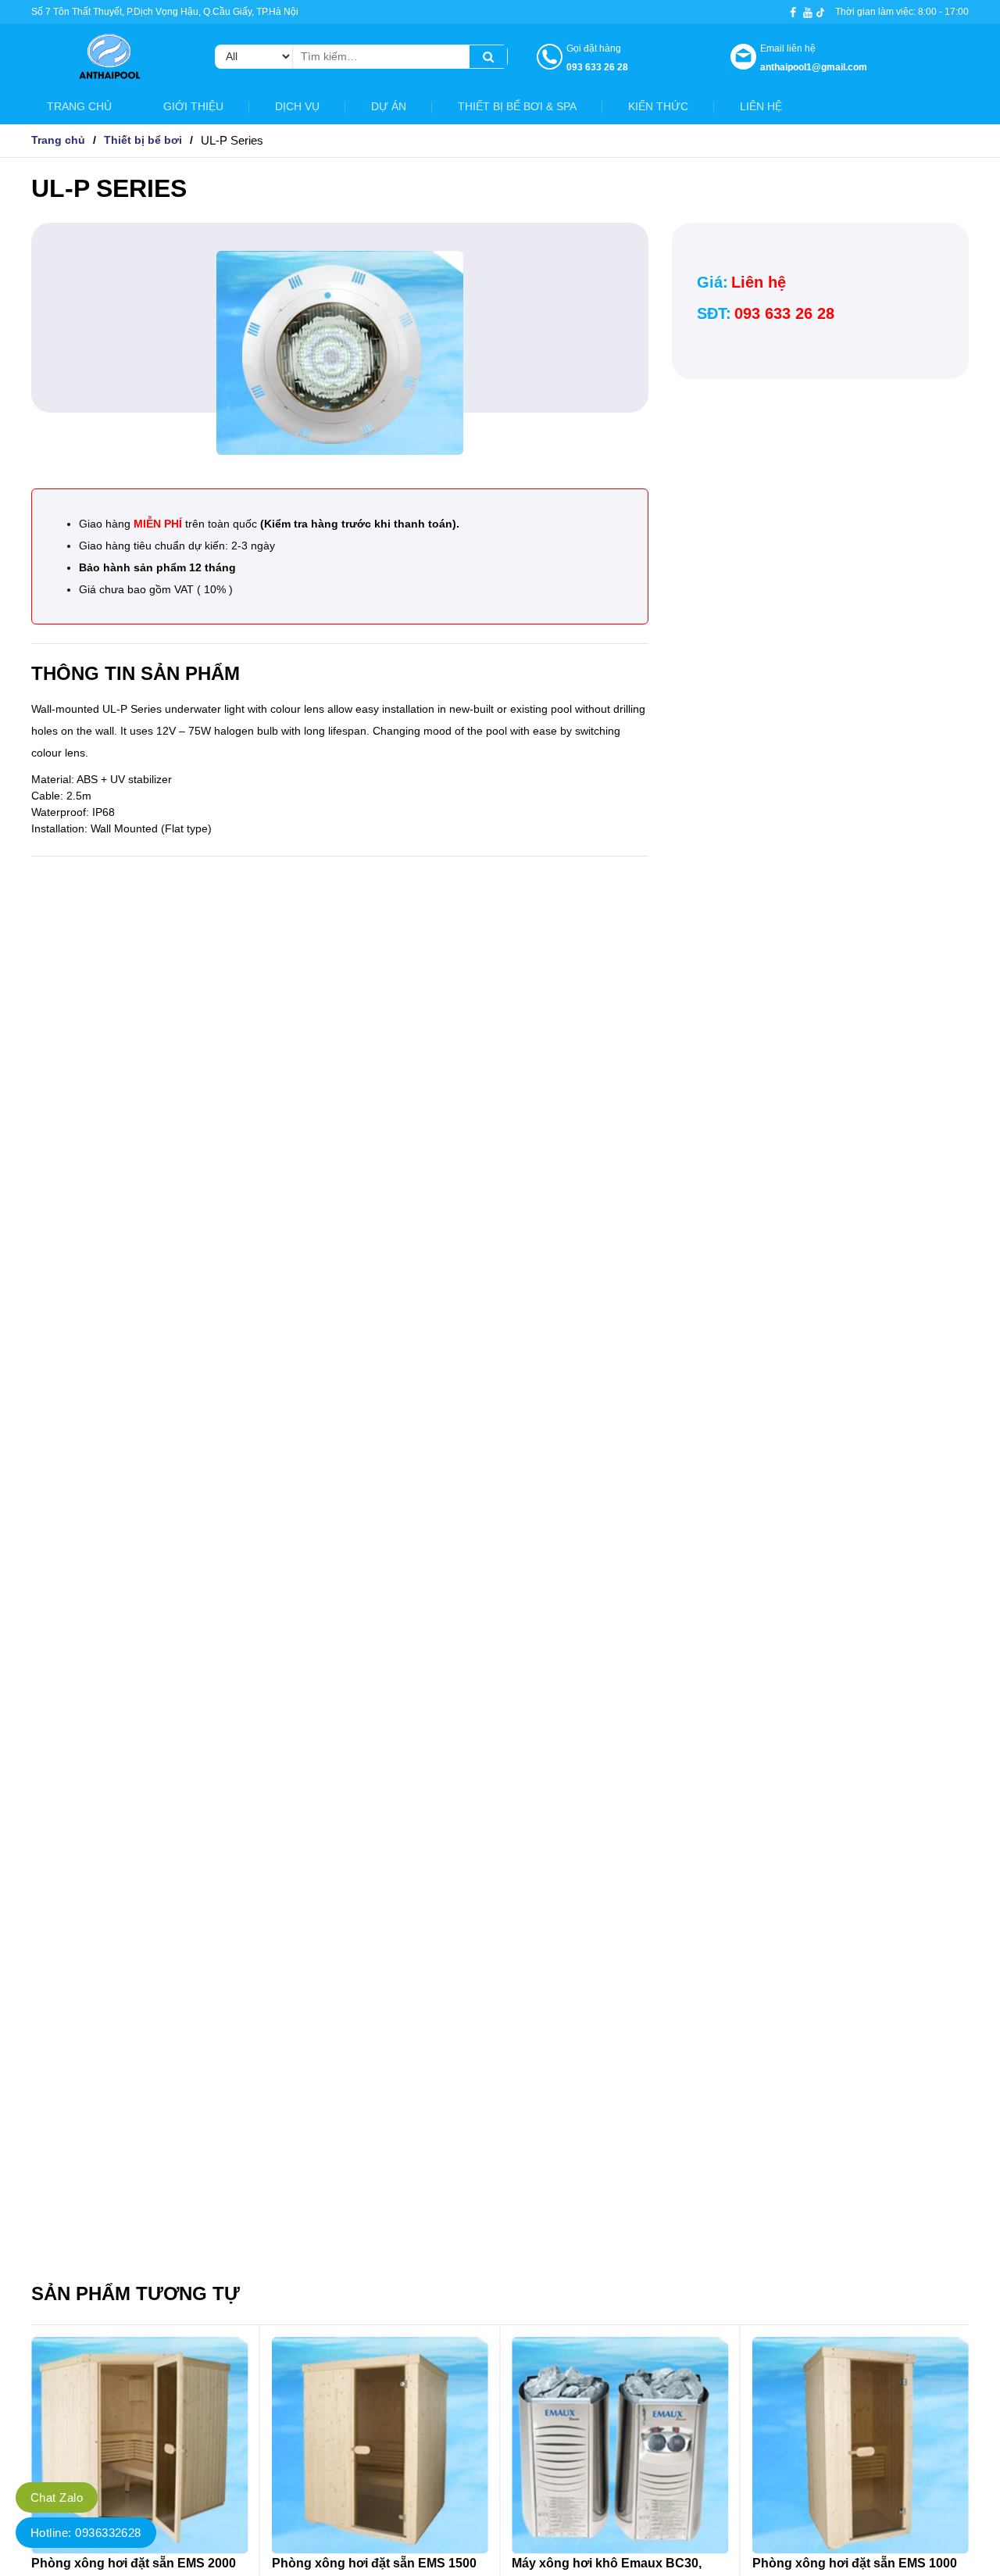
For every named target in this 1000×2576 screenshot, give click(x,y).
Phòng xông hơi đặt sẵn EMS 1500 (374, 2563)
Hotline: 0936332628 (86, 2533)
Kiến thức (658, 106)
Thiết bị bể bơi (143, 140)
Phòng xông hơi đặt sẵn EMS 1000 (855, 2563)
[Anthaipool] (109, 62)
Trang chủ (79, 106)
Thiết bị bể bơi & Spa (517, 106)
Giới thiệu (193, 106)
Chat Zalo (57, 2497)
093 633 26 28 (784, 313)
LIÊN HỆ (761, 106)
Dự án (389, 106)
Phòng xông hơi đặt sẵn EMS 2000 (134, 2563)
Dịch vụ (297, 106)
